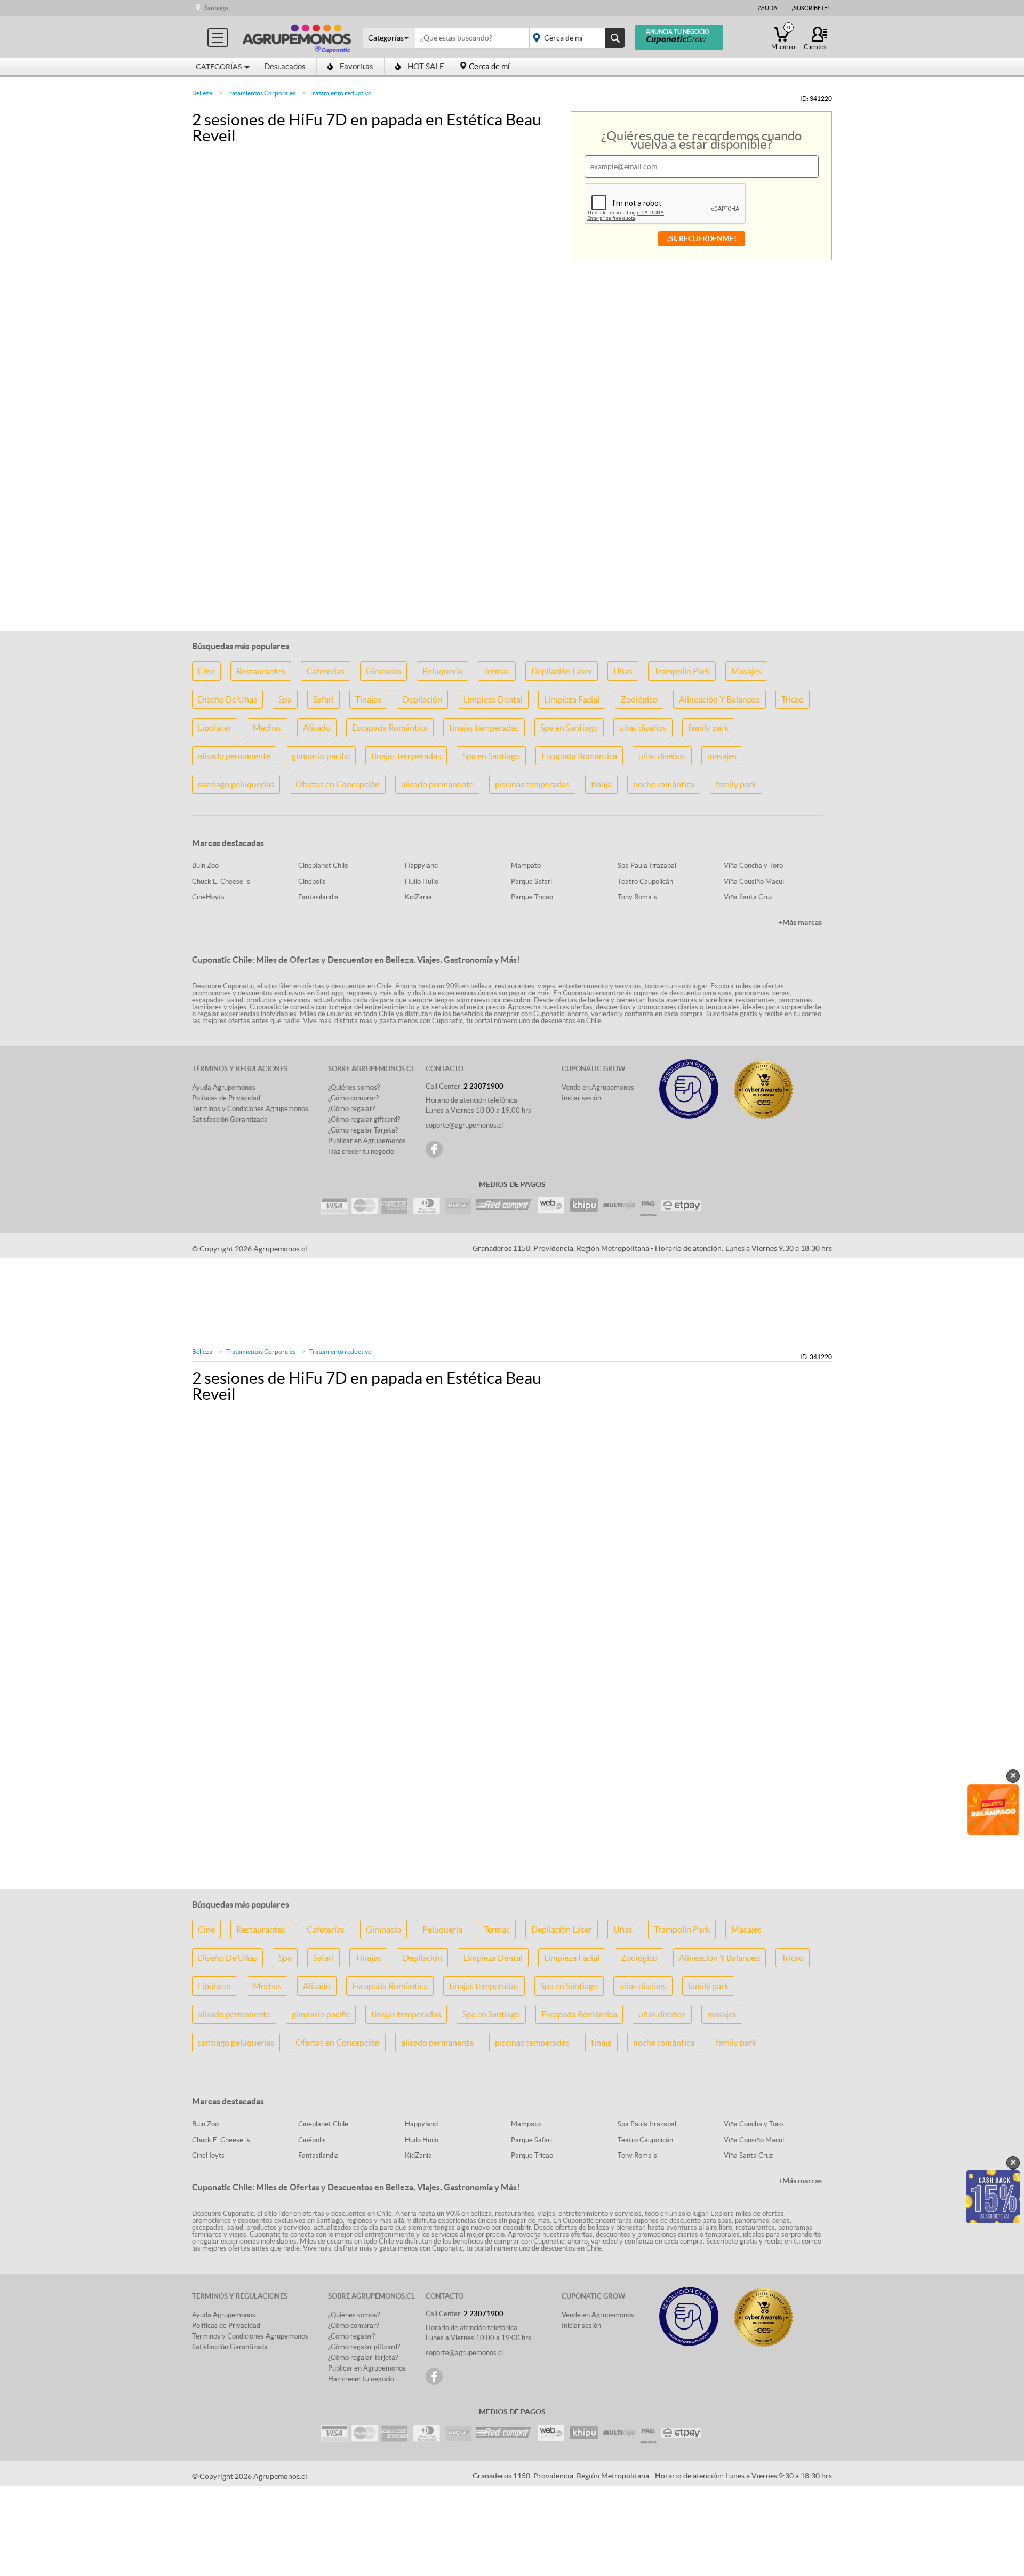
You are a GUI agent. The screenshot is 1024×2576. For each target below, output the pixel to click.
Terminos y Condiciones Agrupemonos (250, 1109)
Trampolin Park (682, 671)
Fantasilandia (318, 897)
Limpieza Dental (493, 699)
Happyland (421, 866)
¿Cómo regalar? (351, 1109)
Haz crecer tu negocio (361, 1151)
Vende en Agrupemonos (598, 1087)
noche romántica (664, 784)
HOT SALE (426, 66)
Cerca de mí (489, 66)
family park (708, 728)
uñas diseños (643, 728)
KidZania (418, 897)
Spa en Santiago (569, 728)
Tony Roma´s (637, 897)
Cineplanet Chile (323, 866)
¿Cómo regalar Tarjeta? (363, 1130)
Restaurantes (261, 671)
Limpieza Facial (572, 699)
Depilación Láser (562, 671)
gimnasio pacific (321, 756)
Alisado (317, 728)
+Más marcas (800, 922)
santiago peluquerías (236, 784)
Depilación (422, 699)
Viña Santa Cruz (748, 897)
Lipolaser (215, 728)
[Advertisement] (512, 555)
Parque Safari (531, 882)
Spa (285, 699)
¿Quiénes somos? (354, 1087)
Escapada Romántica (390, 728)
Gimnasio (383, 671)
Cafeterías (326, 671)
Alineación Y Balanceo (719, 699)
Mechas (267, 728)
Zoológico (639, 699)
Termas (497, 671)
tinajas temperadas (484, 728)
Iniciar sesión (581, 1098)
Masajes (746, 671)
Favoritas (357, 66)
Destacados (285, 66)
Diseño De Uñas (227, 699)
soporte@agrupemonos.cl (464, 1125)
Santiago (216, 8)
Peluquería (442, 671)
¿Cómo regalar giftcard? (364, 1119)
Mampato (526, 866)
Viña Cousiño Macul (754, 882)
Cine (206, 671)
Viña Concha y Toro (753, 866)
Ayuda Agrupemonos (224, 1087)
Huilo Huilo (422, 882)
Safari (323, 699)
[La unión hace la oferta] (297, 37)
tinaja (601, 784)
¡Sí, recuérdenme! (702, 238)
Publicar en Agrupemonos (367, 1141)
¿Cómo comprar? (353, 1098)
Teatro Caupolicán (645, 882)
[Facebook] (434, 1149)
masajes (722, 756)
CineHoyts (208, 897)
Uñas (623, 671)
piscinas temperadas (532, 784)
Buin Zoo (205, 866)
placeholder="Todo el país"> (575, 38)
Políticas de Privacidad (226, 1098)
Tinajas (368, 699)
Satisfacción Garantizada (230, 1119)
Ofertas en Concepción (338, 784)
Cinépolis (312, 882)
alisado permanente (234, 756)
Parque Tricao (532, 897)
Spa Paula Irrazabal (647, 866)
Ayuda (767, 8)
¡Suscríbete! (810, 8)
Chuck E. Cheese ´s (221, 882)
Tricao (793, 699)
